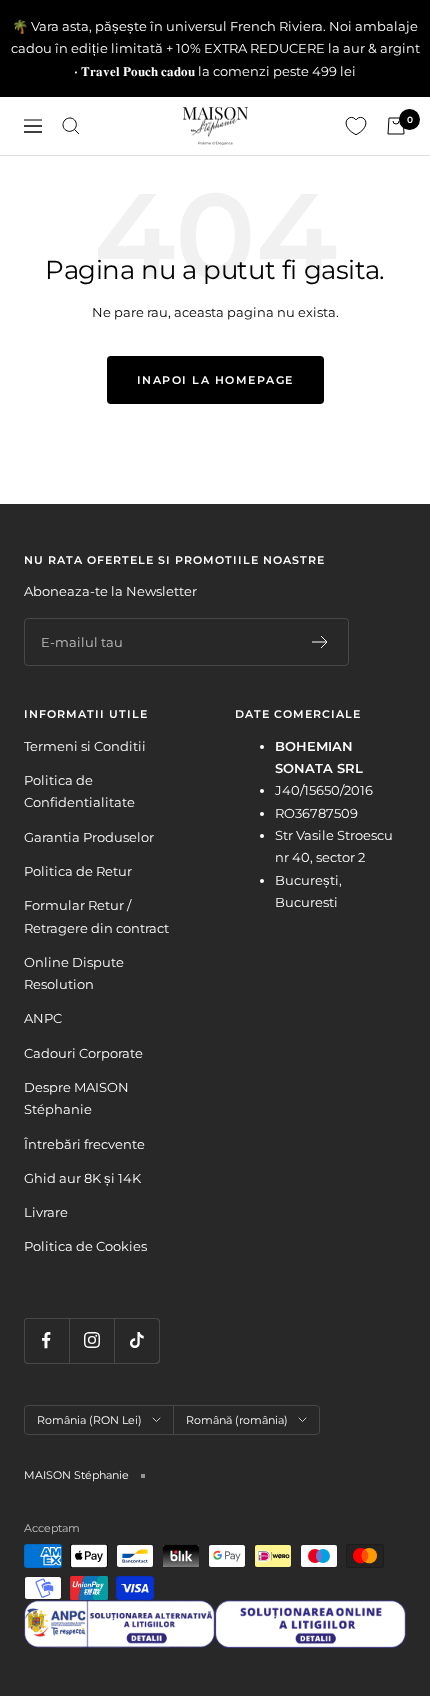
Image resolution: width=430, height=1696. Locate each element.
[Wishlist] (356, 126)
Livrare (46, 1212)
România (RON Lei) (89, 1420)
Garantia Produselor (89, 837)
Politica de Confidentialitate (79, 791)
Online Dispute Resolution (74, 973)
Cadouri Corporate (83, 1053)
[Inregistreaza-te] (320, 642)
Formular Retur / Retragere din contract (96, 916)
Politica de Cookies (85, 1246)
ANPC (43, 1018)
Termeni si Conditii (85, 746)
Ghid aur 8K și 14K (82, 1178)
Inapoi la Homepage (215, 380)
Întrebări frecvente (84, 1144)
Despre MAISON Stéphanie (76, 1098)
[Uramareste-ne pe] (46, 1340)
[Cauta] (71, 126)
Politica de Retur (78, 871)
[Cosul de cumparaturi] (396, 126)
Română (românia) (237, 1420)
